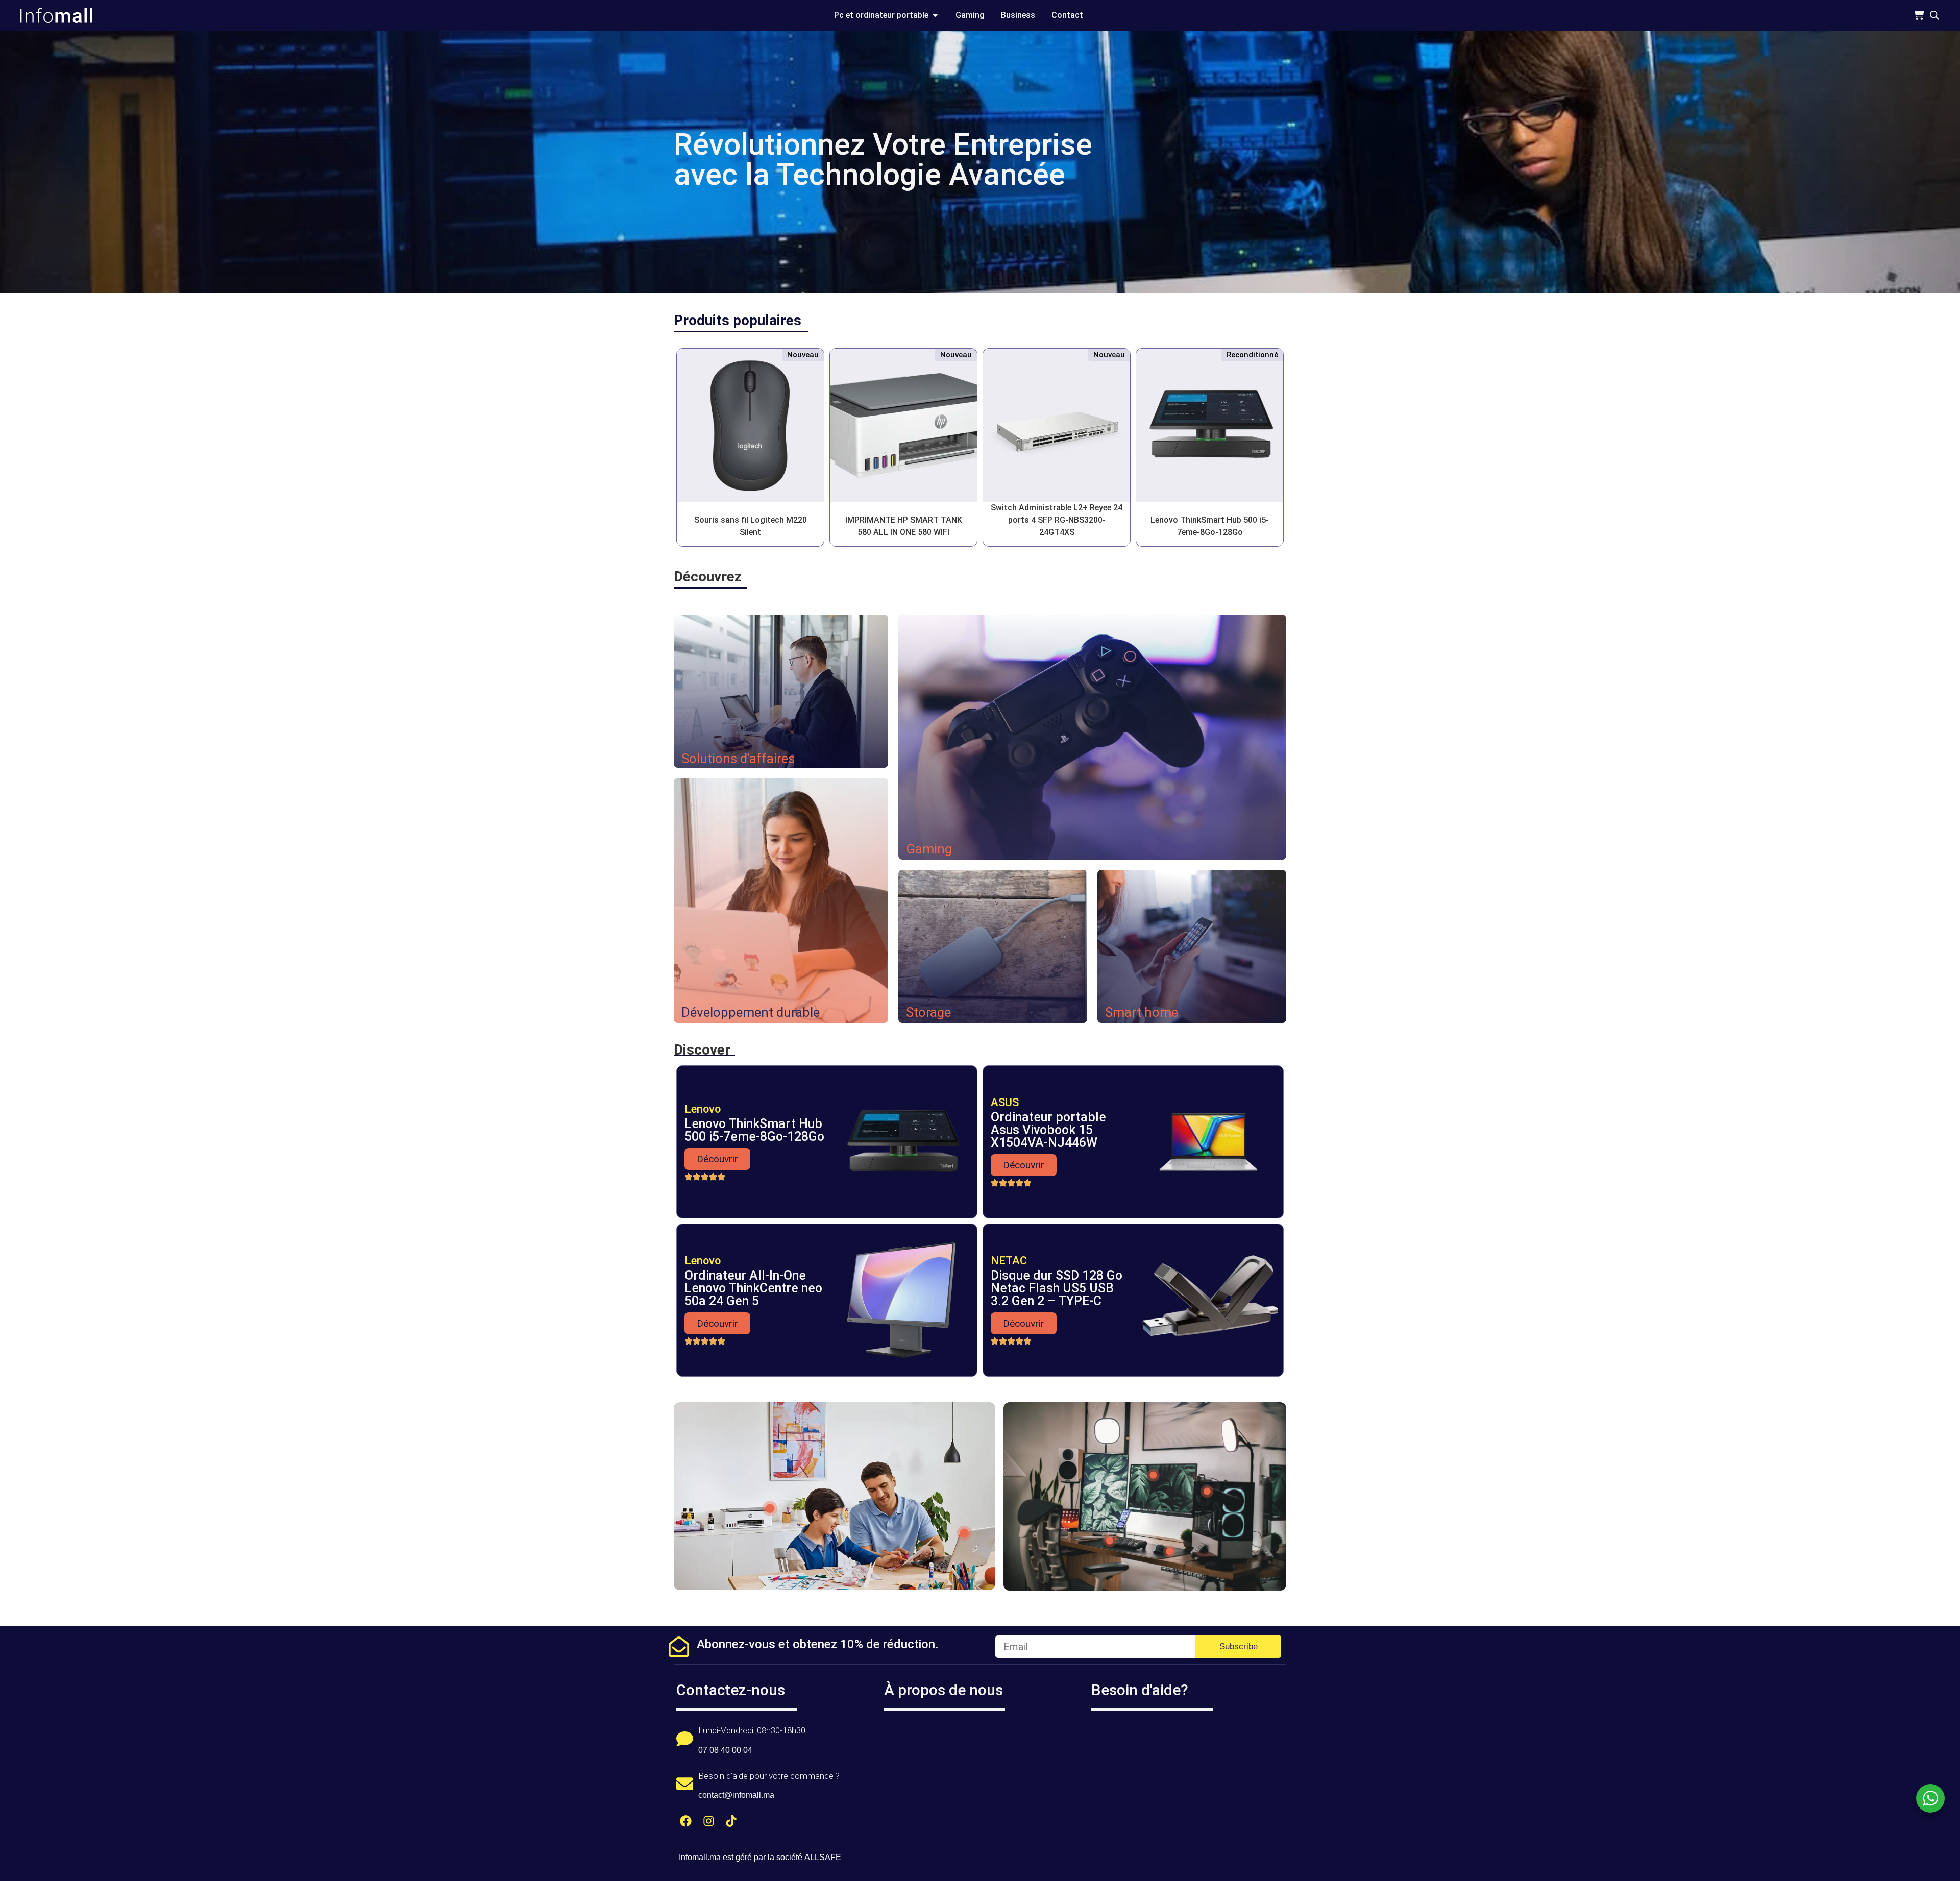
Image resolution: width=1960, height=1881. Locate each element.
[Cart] (1919, 15)
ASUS (1005, 1102)
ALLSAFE (823, 1857)
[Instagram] (709, 1821)
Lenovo (703, 1109)
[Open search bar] (1934, 15)
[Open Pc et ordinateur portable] (935, 15)
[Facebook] (686, 1821)
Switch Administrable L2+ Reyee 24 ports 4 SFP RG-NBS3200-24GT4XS (1057, 520)
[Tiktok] (732, 1821)
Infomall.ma (700, 1857)
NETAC (1009, 1261)
